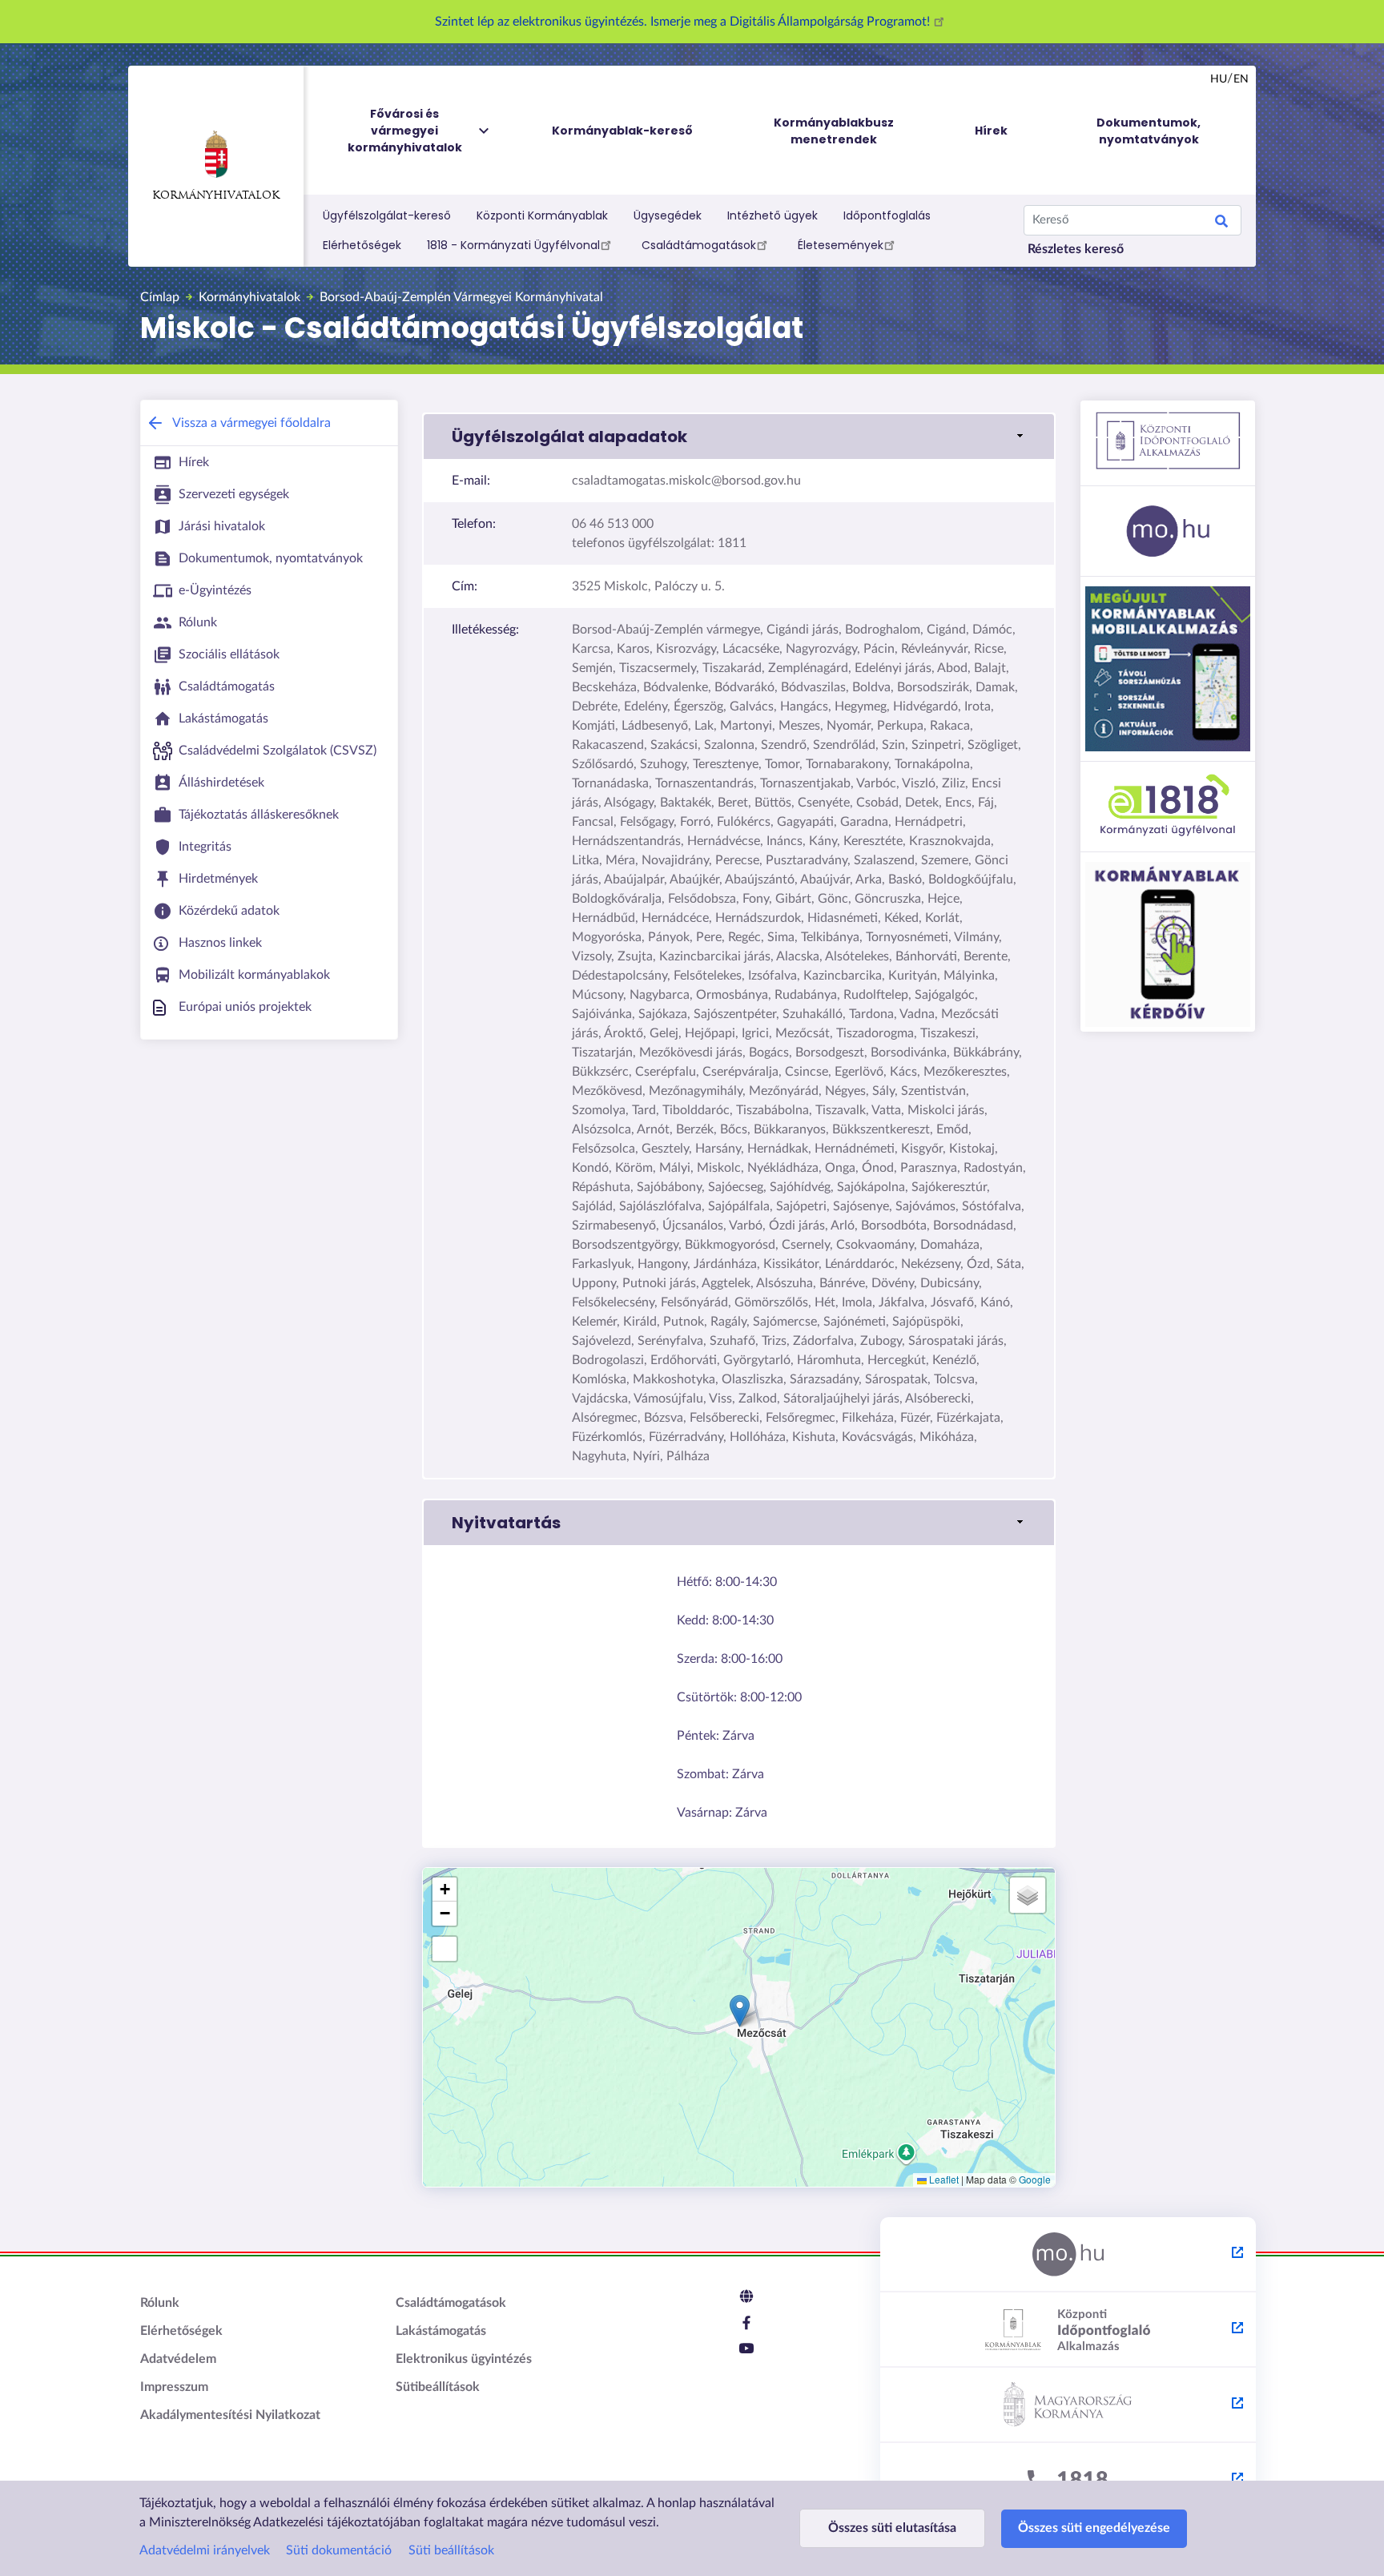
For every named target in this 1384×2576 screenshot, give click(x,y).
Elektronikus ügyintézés (464, 2359)
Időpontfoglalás (887, 215)
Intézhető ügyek (772, 215)
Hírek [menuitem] (991, 131)
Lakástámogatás (441, 2331)
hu (1219, 79)
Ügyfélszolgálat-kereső (387, 215)
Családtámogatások (699, 245)
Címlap (160, 297)
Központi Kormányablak (542, 215)
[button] (739, 437)
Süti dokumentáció (339, 2550)
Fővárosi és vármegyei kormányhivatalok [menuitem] (405, 131)
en (1241, 79)
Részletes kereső (1076, 249)
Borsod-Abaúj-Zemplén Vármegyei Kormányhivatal (461, 297)
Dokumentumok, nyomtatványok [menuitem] (1149, 131)
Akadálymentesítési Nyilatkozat (230, 2415)
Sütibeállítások (438, 2387)
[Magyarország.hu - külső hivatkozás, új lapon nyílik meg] (1068, 2255)
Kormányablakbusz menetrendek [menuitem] (834, 131)
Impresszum (174, 2387)
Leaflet (943, 2179)
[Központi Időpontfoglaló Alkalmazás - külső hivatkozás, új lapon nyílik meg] (1068, 2330)
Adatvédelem (178, 2359)
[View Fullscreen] (445, 1949)
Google (1035, 2179)
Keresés (1221, 223)
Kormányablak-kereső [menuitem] (622, 131)
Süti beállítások (451, 2550)
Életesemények (841, 245)
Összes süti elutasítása (892, 2528)
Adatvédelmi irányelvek (205, 2550)
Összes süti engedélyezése (1094, 2528)
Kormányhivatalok (216, 196)
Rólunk (160, 2303)
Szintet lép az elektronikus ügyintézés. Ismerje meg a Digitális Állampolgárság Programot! (684, 22)
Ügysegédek (668, 215)
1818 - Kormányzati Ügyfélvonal (513, 245)
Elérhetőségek (362, 245)
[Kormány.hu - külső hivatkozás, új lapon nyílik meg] (1068, 2405)
